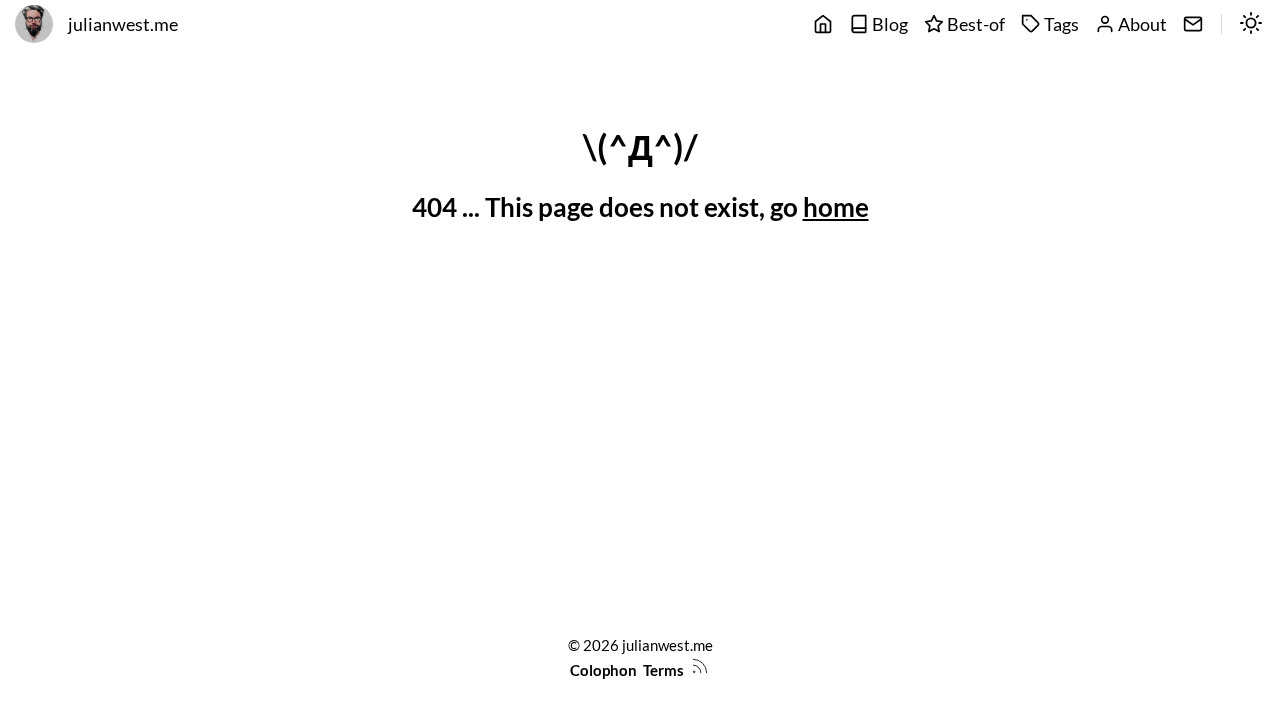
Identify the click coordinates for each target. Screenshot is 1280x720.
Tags (1060, 24)
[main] (823, 25)
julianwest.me (123, 24)
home (836, 207)
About (1141, 24)
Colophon (603, 670)
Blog (888, 24)
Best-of (974, 24)
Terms (663, 670)
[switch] (1251, 25)
